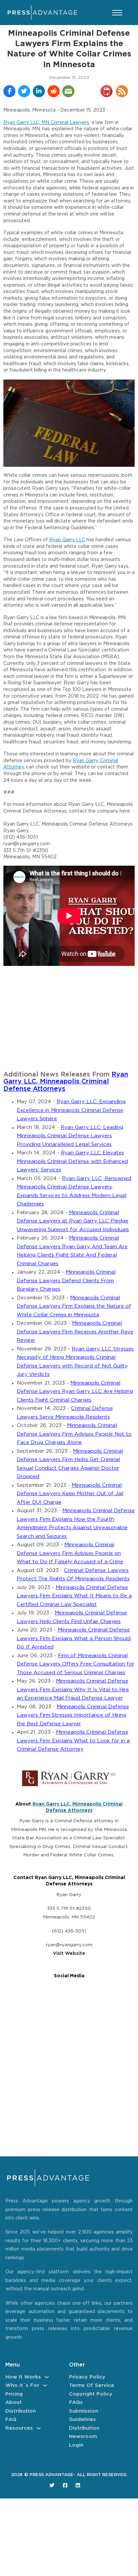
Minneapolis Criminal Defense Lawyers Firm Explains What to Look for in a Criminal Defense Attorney (73, 1741)
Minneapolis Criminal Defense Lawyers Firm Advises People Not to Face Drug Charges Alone (74, 1434)
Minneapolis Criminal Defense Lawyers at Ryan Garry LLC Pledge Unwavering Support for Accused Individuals (73, 1221)
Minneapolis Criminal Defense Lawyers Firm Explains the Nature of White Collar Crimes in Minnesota (74, 1306)
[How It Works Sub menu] (47, 2377)
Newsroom (83, 2437)
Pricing (14, 2394)
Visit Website (69, 1954)
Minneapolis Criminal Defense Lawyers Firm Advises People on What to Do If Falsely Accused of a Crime (70, 1553)
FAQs (76, 2402)
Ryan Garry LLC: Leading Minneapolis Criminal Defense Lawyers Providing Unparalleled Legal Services (70, 1136)
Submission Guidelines (84, 2415)
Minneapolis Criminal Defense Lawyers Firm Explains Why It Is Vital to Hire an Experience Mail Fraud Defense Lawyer (73, 1690)
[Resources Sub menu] (39, 2428)
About (14, 2402)
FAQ (11, 2419)
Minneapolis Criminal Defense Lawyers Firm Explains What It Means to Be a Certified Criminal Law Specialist (74, 1596)
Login (76, 2445)
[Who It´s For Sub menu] (45, 2385)
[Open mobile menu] (117, 13)
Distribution (21, 2411)
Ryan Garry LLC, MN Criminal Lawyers (46, 123)
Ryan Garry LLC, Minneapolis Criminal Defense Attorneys (66, 1082)
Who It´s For (22, 2385)
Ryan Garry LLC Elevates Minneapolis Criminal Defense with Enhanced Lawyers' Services (72, 1161)
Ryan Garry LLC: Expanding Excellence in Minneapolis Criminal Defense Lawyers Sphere (71, 1110)
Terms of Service (92, 2385)
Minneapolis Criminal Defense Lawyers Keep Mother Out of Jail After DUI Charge (70, 1494)
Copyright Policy (91, 2394)
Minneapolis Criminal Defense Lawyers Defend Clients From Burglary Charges (66, 1281)
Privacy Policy (87, 2377)
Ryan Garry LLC (67, 540)
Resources (19, 2428)
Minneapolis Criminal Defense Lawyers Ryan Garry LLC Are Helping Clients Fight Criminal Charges (75, 1392)
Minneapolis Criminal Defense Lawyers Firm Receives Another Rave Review (75, 1332)
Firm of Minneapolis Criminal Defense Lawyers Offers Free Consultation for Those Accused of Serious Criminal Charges (76, 1664)
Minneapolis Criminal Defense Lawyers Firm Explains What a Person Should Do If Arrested (74, 1638)
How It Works (23, 2377)
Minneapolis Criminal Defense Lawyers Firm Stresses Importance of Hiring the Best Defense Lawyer (73, 1715)
